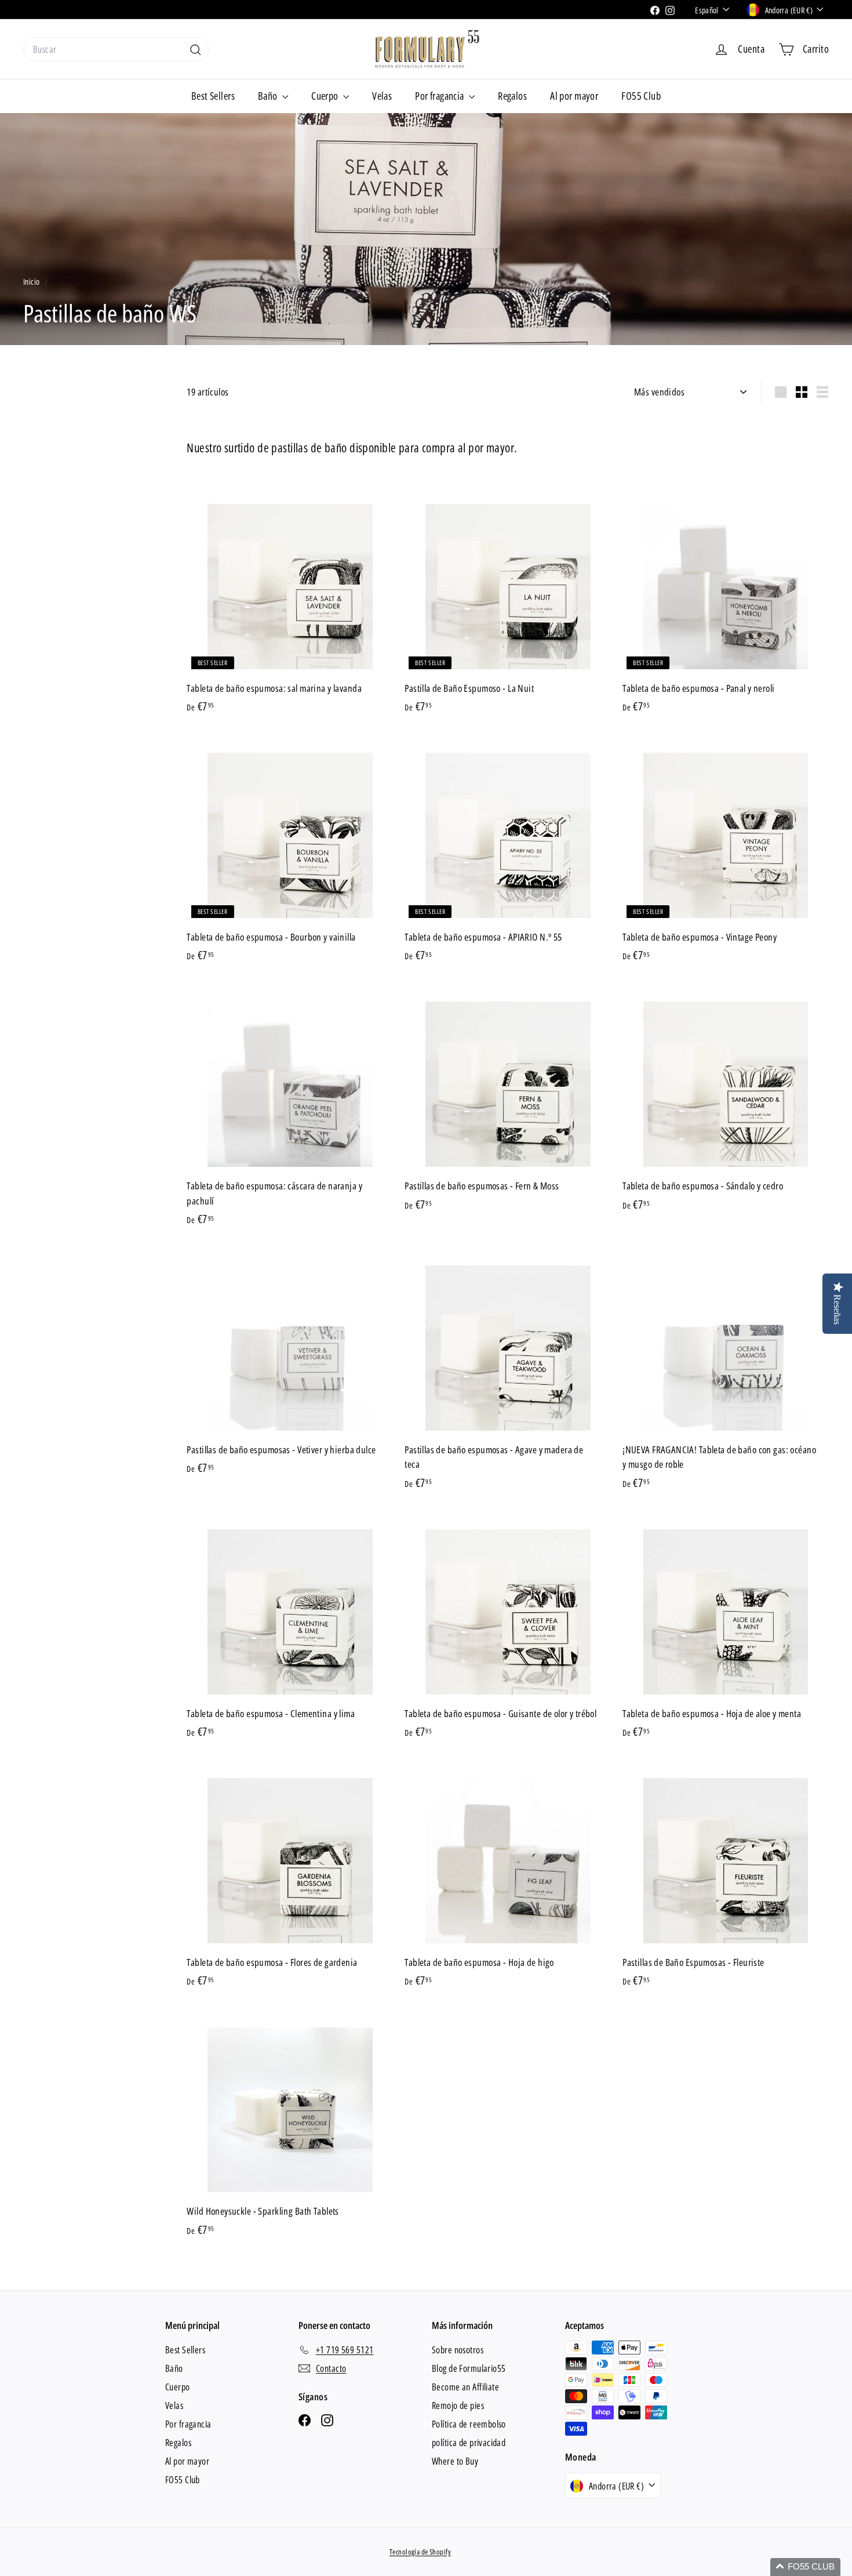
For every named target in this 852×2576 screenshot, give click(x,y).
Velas (382, 96)
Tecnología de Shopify (420, 2552)
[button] (805, 2567)
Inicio (32, 282)
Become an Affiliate (465, 2387)
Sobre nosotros (458, 2350)
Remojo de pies (458, 2406)
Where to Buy (455, 2461)
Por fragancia (440, 96)
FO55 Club (641, 96)
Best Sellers (213, 96)
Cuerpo (326, 96)
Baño (269, 96)
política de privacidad (469, 2443)
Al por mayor (574, 96)
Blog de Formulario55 (469, 2368)
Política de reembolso (469, 2424)
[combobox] (116, 49)
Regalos (512, 96)
